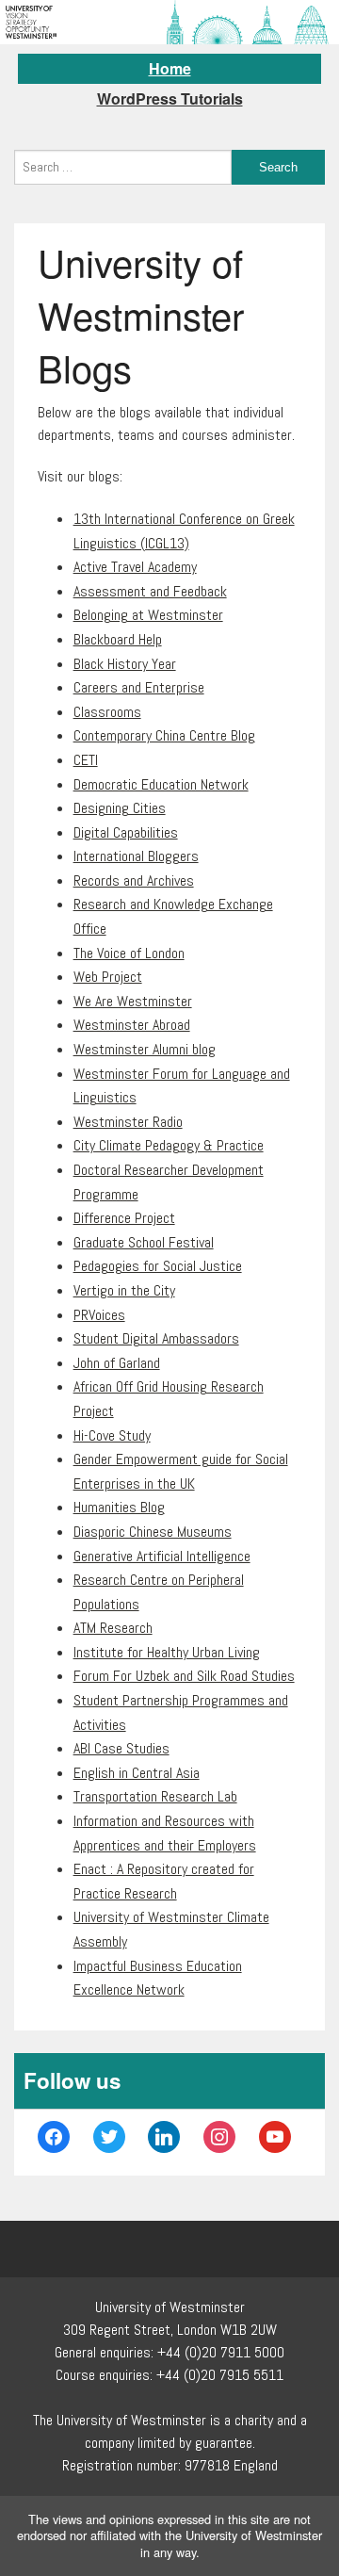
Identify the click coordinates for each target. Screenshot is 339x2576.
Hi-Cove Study (112, 1435)
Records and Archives (134, 880)
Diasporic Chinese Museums (153, 1532)
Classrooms (107, 712)
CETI (86, 760)
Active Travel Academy (135, 567)
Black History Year (125, 664)
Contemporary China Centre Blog (164, 735)
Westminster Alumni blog (145, 1049)
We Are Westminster (133, 1001)
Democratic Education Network (161, 784)
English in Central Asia (137, 1773)
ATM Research (113, 1628)
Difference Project (124, 1218)
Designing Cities (120, 808)
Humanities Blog (119, 1507)
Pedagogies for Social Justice (158, 1266)
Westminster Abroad (132, 1025)
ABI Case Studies (121, 1748)
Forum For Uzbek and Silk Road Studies (184, 1676)
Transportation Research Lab (155, 1796)
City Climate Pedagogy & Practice (169, 1145)
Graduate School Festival (144, 1242)
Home (170, 68)
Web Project (108, 977)
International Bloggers (136, 856)
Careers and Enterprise (139, 687)
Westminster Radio (128, 1122)
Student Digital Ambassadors (156, 1338)
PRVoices (99, 1315)
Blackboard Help (118, 639)
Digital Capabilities (126, 832)
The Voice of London (129, 953)
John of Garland (117, 1363)
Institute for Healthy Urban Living (167, 1652)
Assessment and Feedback (150, 591)
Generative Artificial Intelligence (162, 1556)
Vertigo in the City (124, 1290)
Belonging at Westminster (148, 615)
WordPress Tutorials (170, 98)
